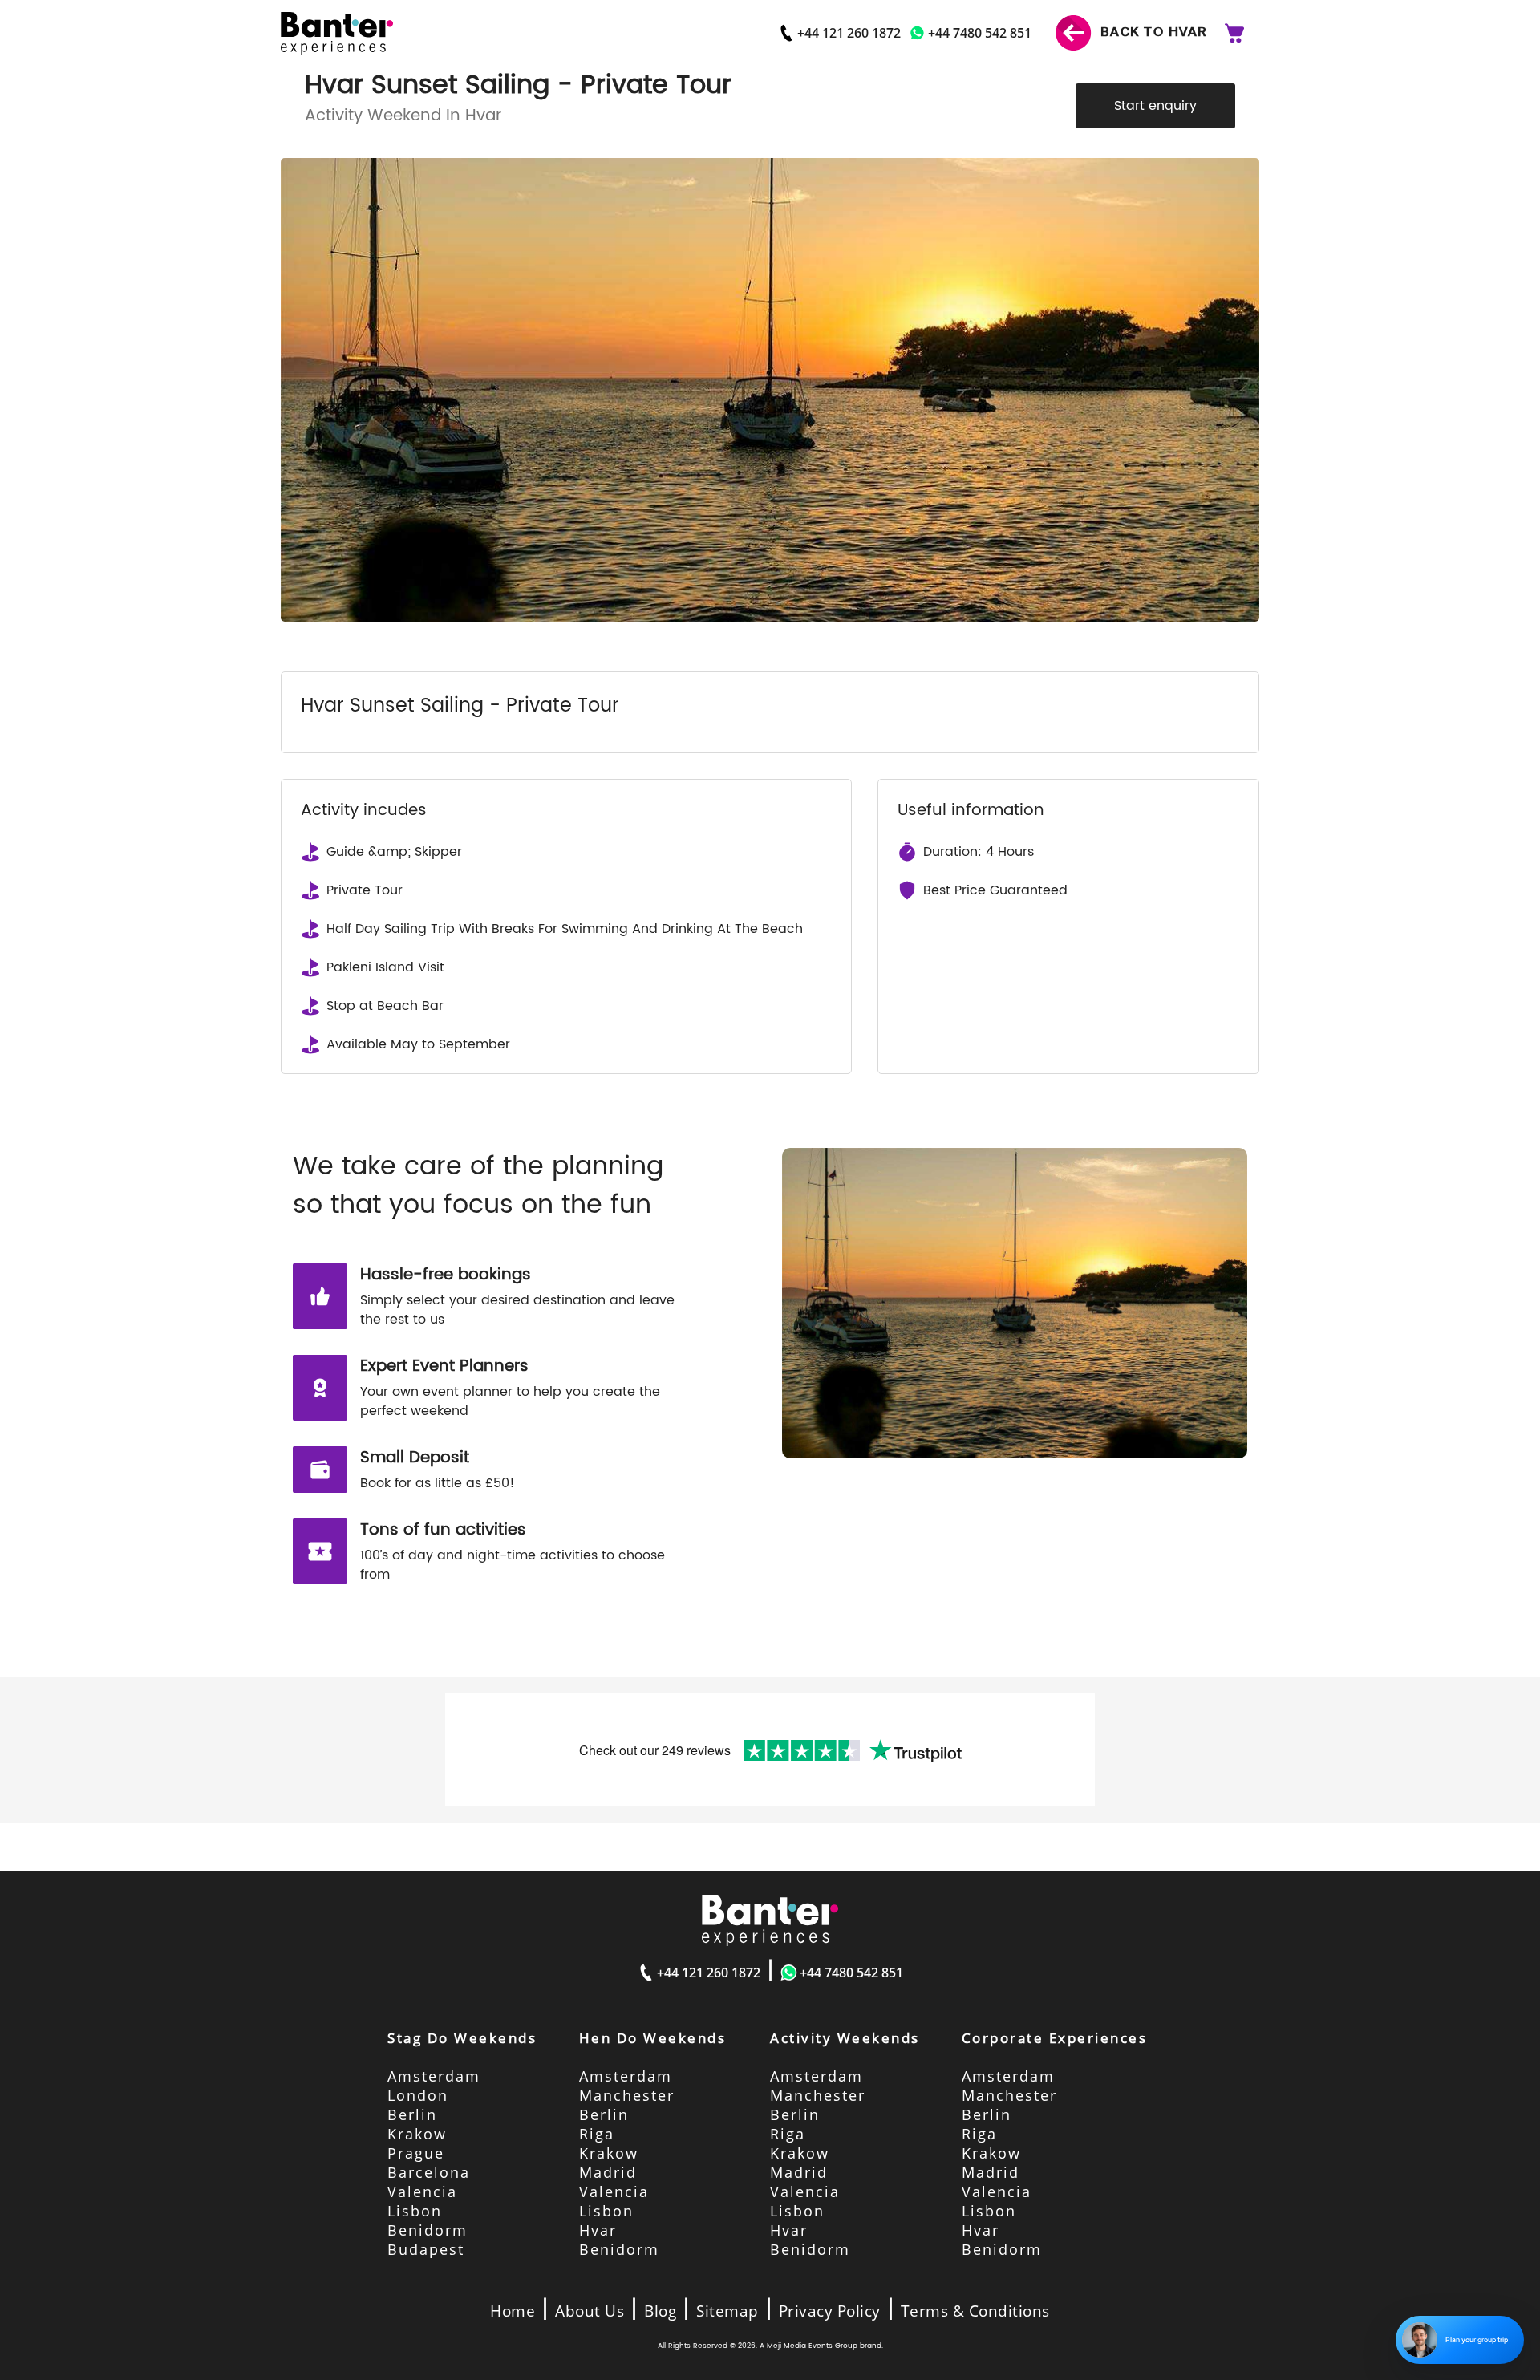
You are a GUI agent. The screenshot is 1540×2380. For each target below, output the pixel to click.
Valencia (422, 2191)
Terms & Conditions (975, 2311)
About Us (590, 2311)
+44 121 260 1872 (849, 33)
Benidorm (428, 2230)
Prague (416, 2153)
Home (513, 2311)
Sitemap (727, 2311)
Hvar (598, 2230)
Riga (597, 2134)
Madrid (608, 2172)
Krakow (417, 2134)
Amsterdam (434, 2076)
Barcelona (429, 2172)
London (418, 2095)
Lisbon (415, 2211)
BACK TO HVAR (1152, 32)
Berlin (412, 2114)
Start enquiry (1155, 106)
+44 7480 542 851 (980, 33)
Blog (660, 2311)
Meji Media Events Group (812, 2346)
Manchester (627, 2095)
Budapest (426, 2249)
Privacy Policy (830, 2311)
